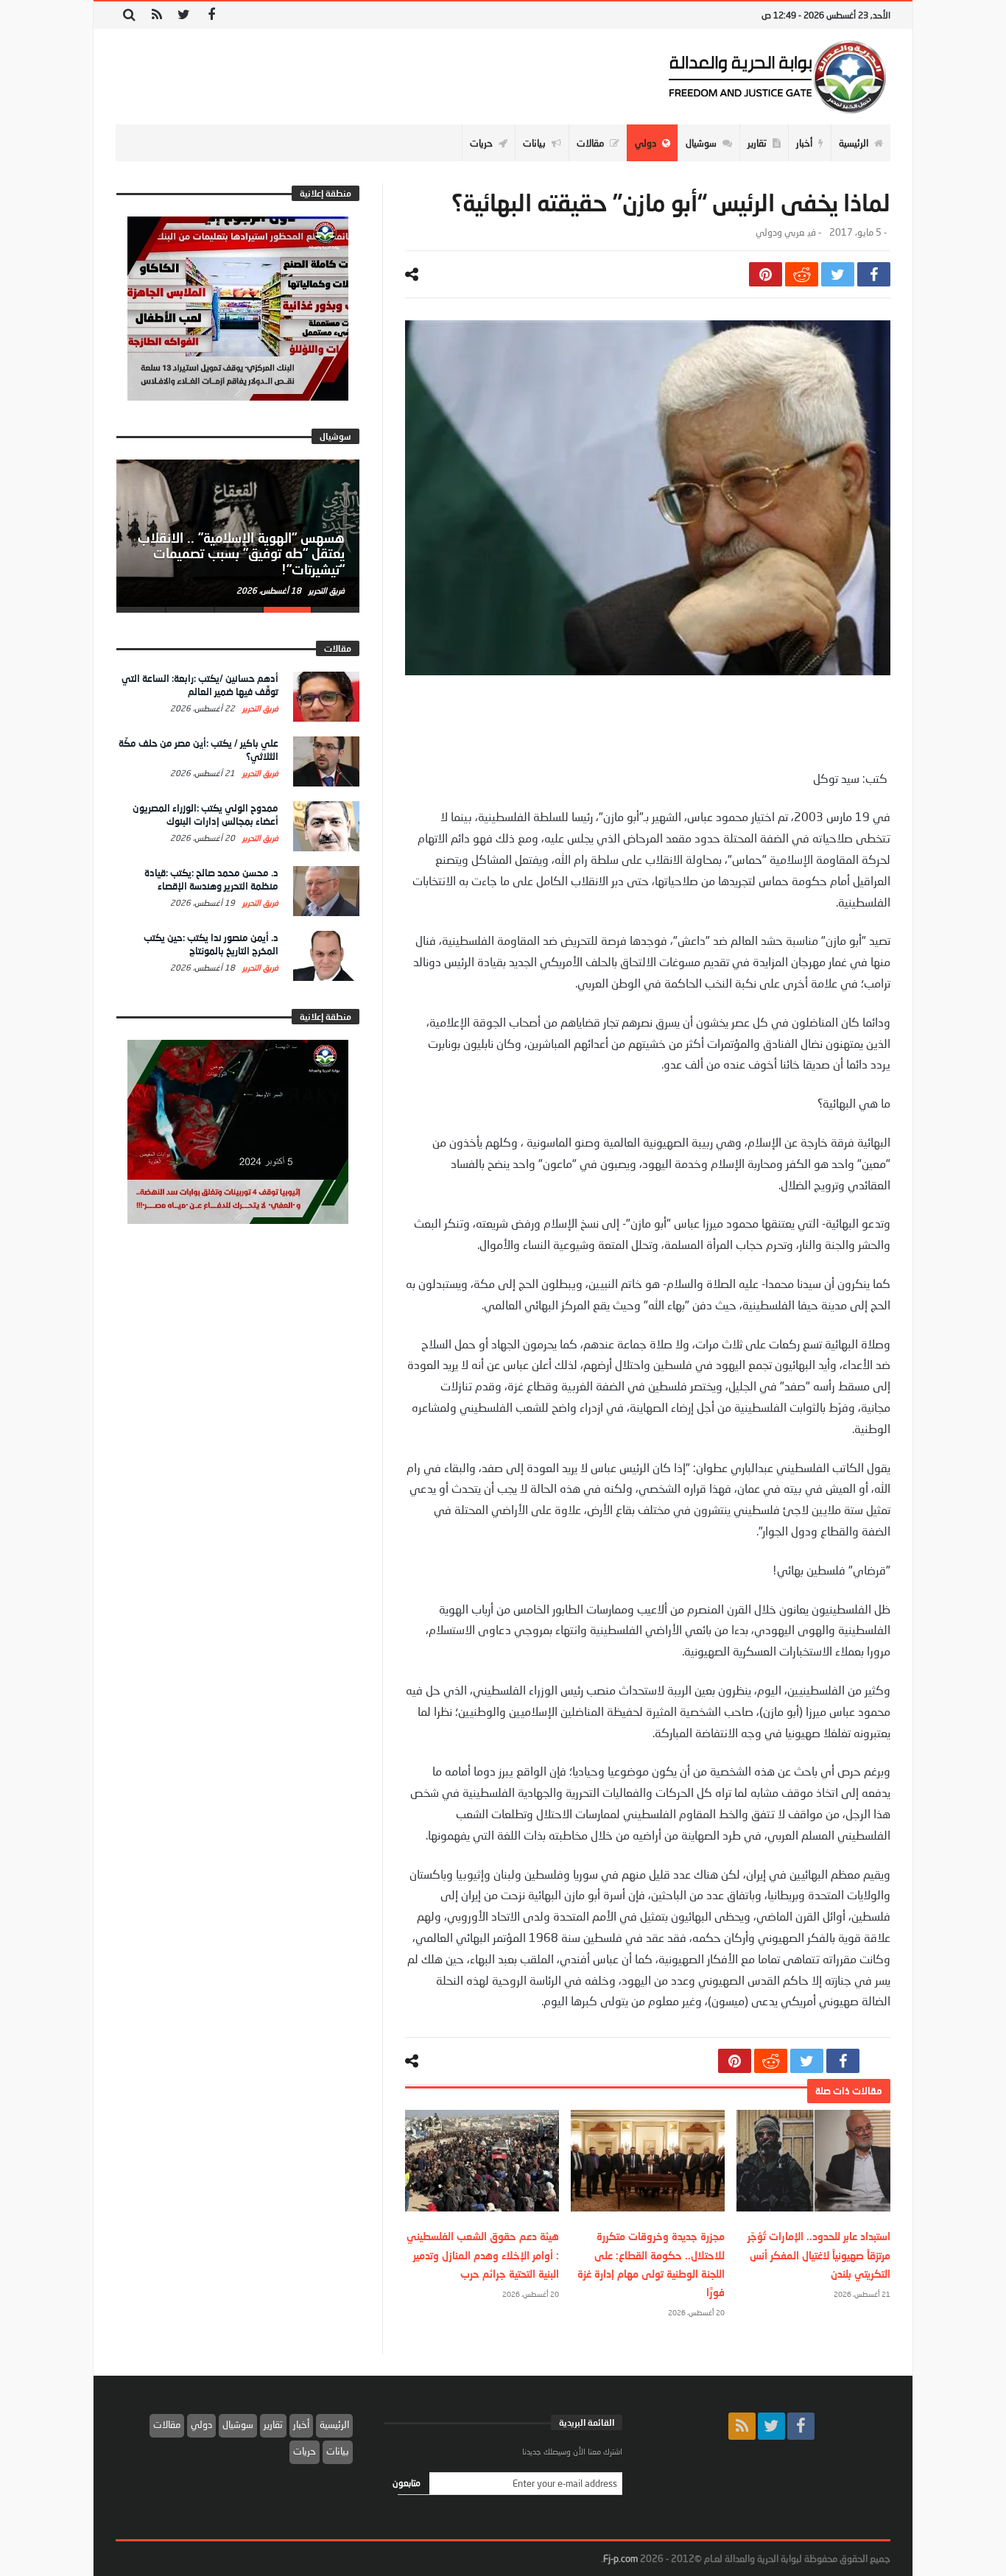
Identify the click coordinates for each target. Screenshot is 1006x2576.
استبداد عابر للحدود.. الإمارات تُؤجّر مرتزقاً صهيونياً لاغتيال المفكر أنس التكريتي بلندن (819, 2255)
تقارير (273, 2424)
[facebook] (874, 274)
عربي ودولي (780, 232)
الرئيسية (334, 2424)
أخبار (301, 2424)
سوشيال (238, 2424)
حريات (305, 2451)
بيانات (338, 2451)
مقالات (167, 2424)
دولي (201, 2424)
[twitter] (838, 274)
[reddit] (802, 274)
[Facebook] (211, 15)
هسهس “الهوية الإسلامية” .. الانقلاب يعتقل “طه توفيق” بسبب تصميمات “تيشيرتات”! (241, 554)
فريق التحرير (326, 590)
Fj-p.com (620, 2558)
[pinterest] (766, 274)
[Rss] (156, 15)
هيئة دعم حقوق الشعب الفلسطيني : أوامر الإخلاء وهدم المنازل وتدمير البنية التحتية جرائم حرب (483, 2255)
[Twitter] (184, 15)
